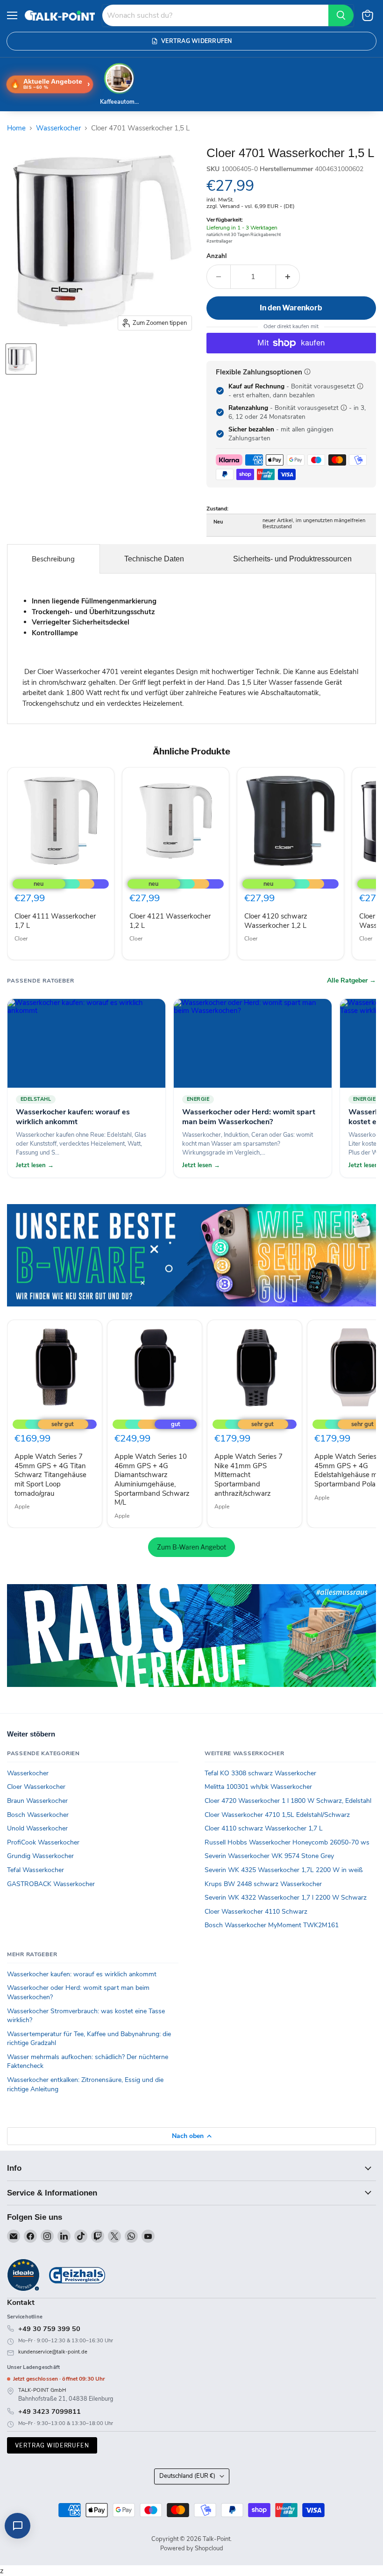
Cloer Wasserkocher (36, 1787)
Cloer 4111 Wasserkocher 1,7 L (55, 921)
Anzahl (216, 256)
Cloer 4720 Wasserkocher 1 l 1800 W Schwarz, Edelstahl (288, 1801)
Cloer (21, 939)
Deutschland (187, 2476)
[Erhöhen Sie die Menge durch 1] (288, 277)
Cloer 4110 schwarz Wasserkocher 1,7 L (264, 1828)
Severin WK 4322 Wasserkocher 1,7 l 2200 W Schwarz (286, 1898)
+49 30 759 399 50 (49, 2329)
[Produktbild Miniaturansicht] (21, 359)
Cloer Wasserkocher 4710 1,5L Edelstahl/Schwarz (277, 1815)
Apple (22, 1507)
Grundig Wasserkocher (40, 1856)
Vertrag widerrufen (52, 2445)
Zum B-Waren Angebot (191, 1547)
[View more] (191, 1255)
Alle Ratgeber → (351, 981)
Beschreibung (53, 559)
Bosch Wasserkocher (38, 1815)
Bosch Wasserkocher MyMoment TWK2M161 (272, 1925)
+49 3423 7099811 (50, 2411)
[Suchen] (341, 15)
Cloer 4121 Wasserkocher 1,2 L (170, 921)
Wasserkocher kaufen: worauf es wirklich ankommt (82, 1974)
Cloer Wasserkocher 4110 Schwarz (256, 1912)
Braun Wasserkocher (37, 1801)
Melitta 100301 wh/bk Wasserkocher (258, 1787)
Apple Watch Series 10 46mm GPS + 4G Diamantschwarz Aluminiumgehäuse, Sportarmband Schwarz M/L (152, 1479)
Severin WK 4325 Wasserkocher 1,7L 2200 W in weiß (284, 1870)
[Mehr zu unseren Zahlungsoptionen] (307, 372)
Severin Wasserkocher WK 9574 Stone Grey (269, 1856)
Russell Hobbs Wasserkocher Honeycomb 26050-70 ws (287, 1842)
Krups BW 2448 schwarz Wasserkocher (263, 1884)
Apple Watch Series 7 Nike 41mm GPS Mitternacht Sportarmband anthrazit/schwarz (248, 1475)
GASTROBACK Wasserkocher (51, 1884)
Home (16, 128)
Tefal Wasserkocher (35, 1870)
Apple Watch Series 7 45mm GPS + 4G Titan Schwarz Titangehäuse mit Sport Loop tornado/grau (50, 1475)
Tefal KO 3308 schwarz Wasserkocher (260, 1773)
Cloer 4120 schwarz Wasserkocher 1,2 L (276, 921)
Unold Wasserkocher (37, 1828)
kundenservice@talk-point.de (53, 2352)
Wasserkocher (58, 128)
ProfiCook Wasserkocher (43, 1842)
